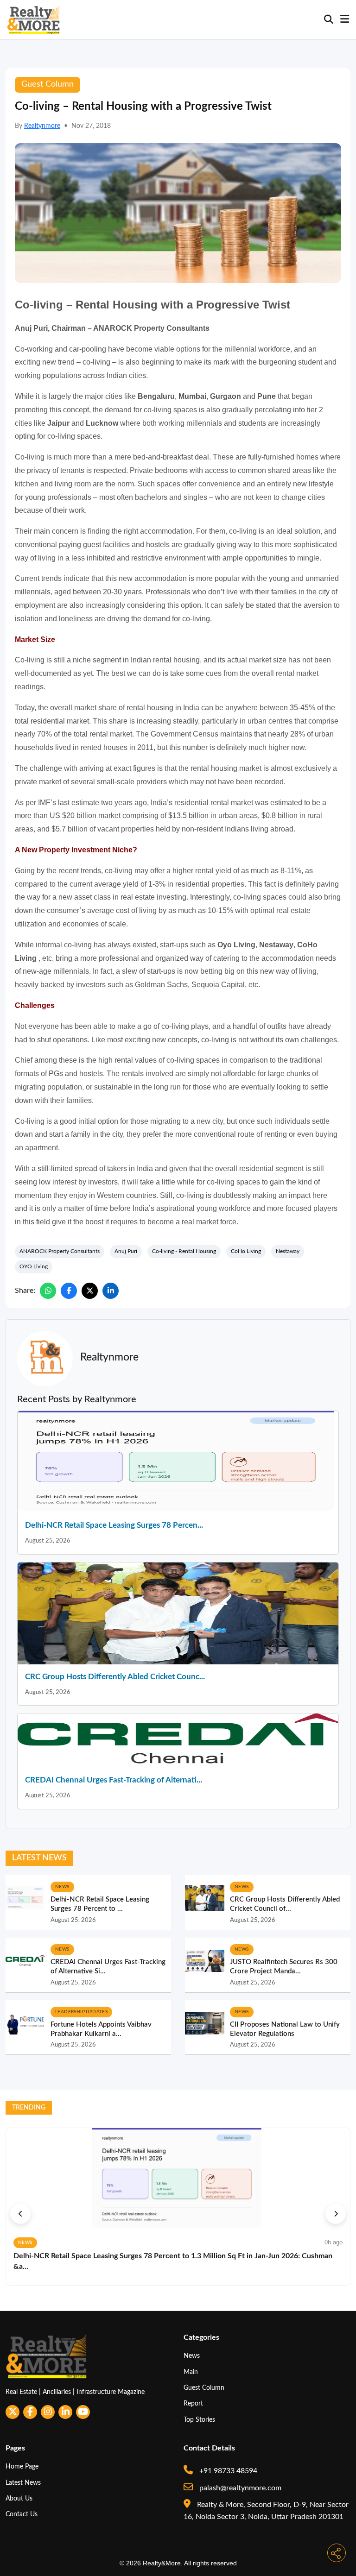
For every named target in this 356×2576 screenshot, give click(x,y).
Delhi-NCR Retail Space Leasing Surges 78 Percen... (114, 1525)
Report (193, 2403)
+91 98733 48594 (227, 2471)
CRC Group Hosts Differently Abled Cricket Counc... (115, 1677)
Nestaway (288, 1251)
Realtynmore (42, 126)
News (192, 2356)
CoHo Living (246, 1251)
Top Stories (199, 2420)
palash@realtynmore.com (239, 2488)
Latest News (23, 2483)
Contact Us (22, 2514)
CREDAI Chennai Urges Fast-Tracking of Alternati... (114, 1780)
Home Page (22, 2466)
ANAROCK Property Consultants (60, 1251)
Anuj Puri (126, 1251)
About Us (19, 2498)
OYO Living (34, 1266)
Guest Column (204, 2388)
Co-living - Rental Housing (184, 1251)
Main (191, 2372)
